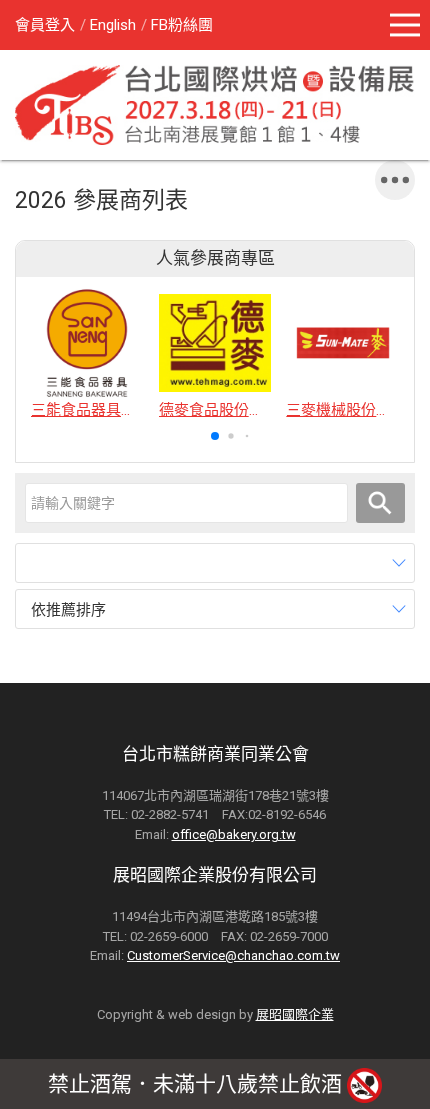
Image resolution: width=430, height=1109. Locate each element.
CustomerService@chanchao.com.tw (233, 955)
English (113, 25)
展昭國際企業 (295, 1014)
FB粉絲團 (182, 25)
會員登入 (45, 25)
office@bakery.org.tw (234, 834)
